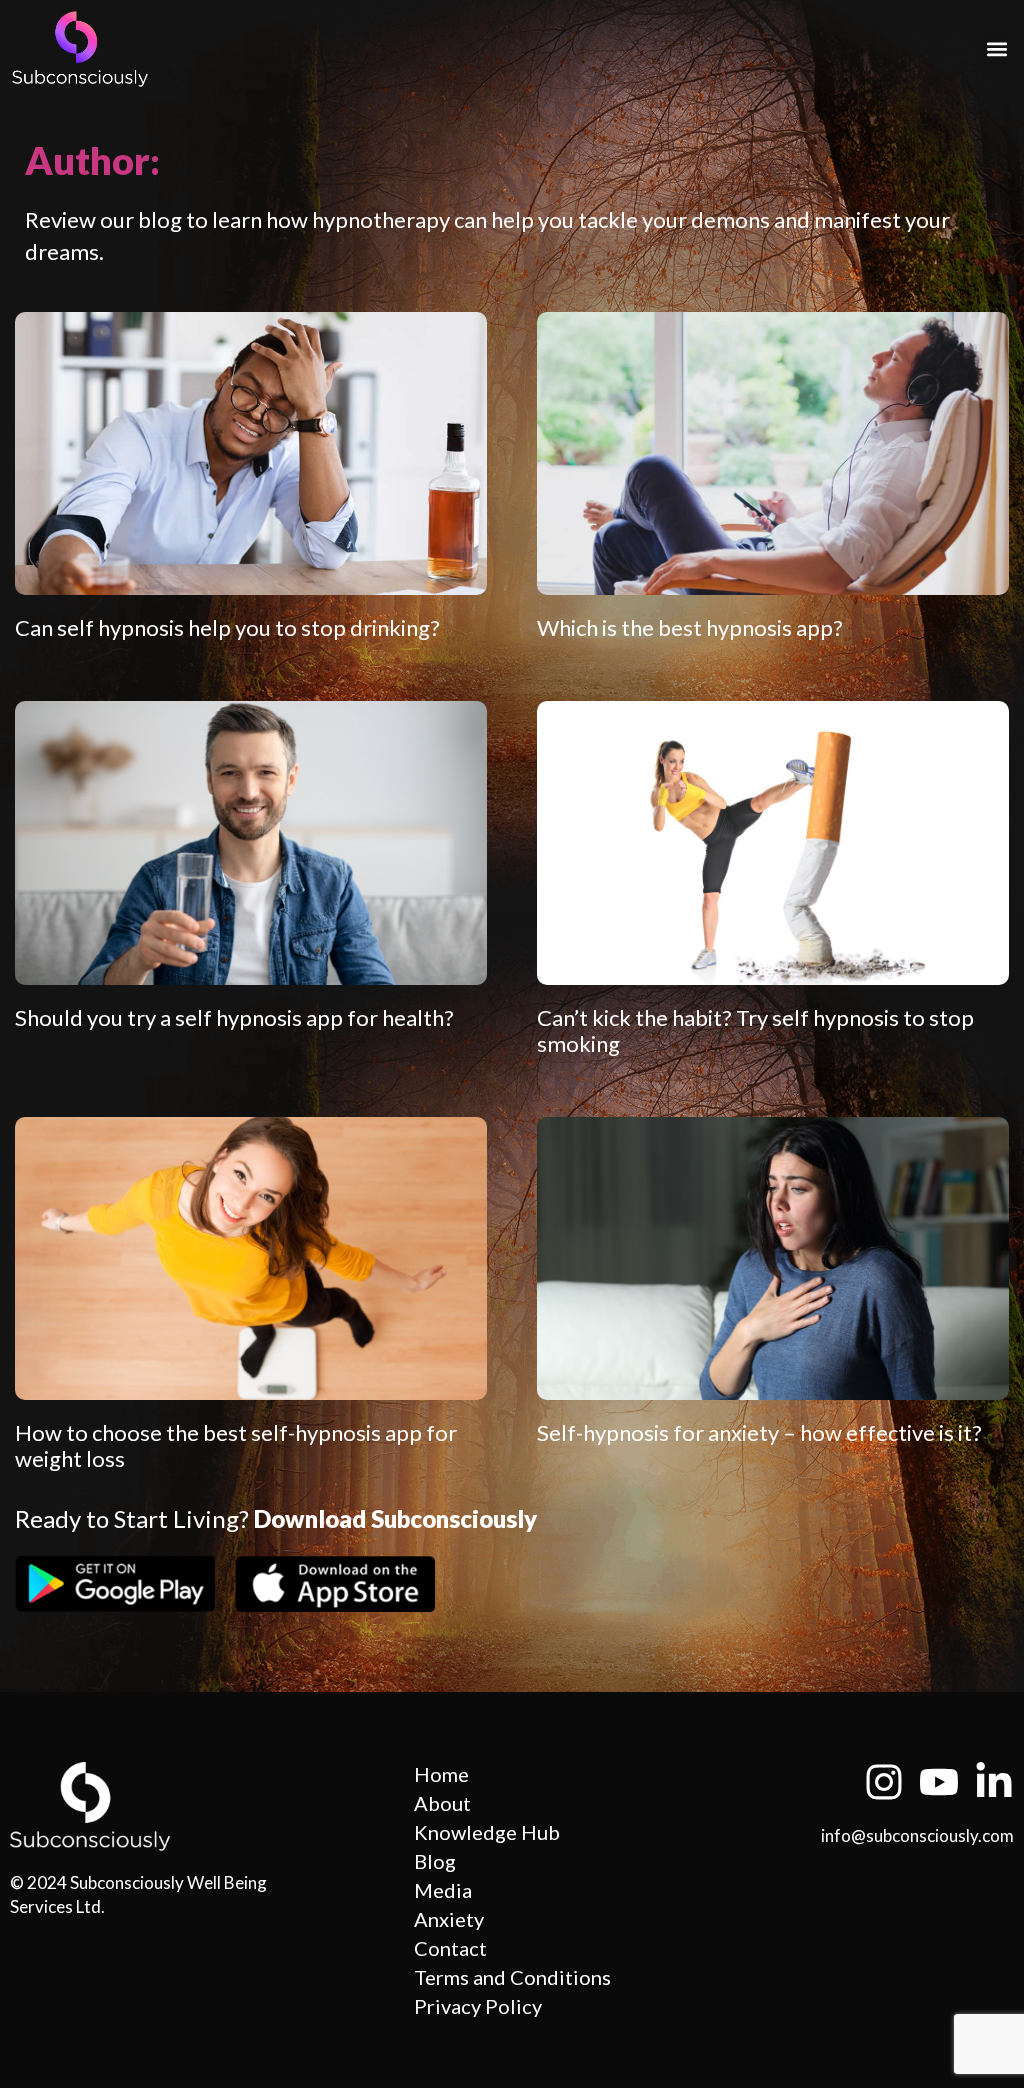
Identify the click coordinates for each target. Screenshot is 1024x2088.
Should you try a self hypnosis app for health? (234, 1017)
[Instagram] (884, 1782)
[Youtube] (939, 1782)
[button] (997, 48)
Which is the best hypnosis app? (690, 627)
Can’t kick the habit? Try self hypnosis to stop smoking (755, 1030)
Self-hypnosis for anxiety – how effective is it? (759, 1432)
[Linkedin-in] (994, 1782)
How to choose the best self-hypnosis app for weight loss (236, 1445)
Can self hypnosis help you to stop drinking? (227, 627)
